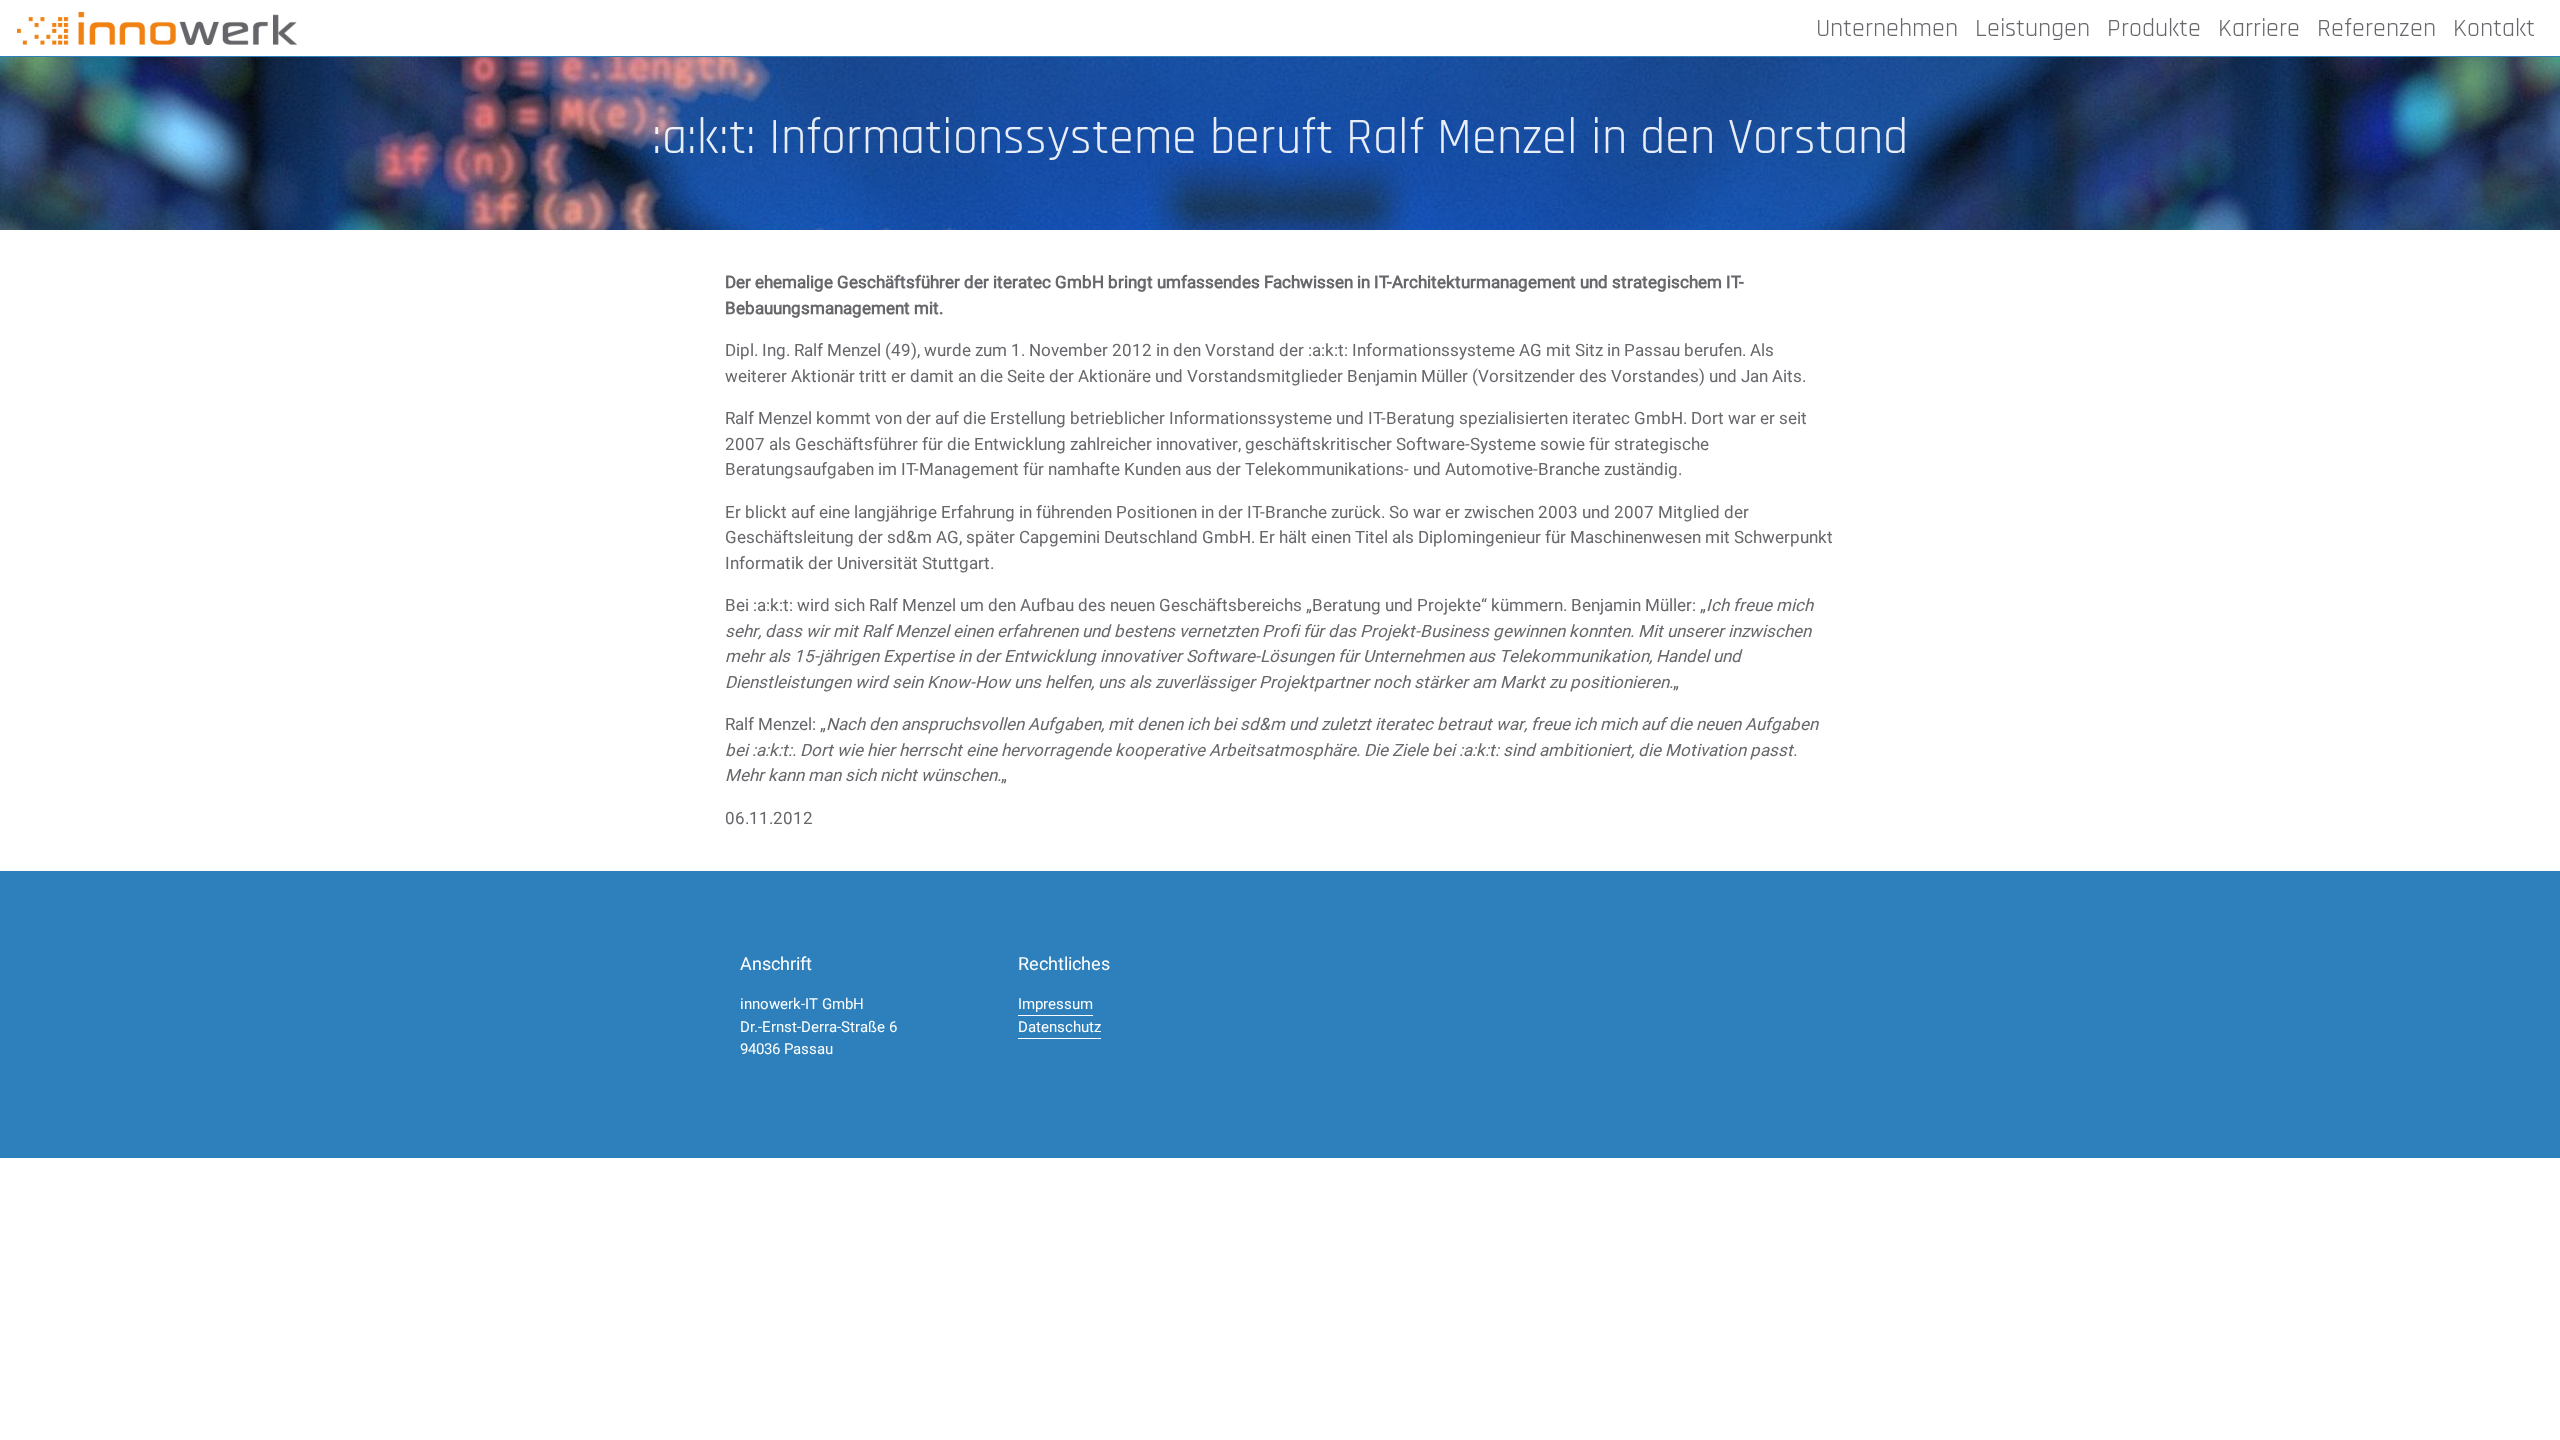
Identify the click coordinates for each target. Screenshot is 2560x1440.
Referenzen (2376, 28)
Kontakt (2494, 28)
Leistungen (2032, 28)
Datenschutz (1059, 1027)
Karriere (2259, 28)
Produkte (2154, 28)
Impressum (1055, 1004)
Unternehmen (1887, 28)
